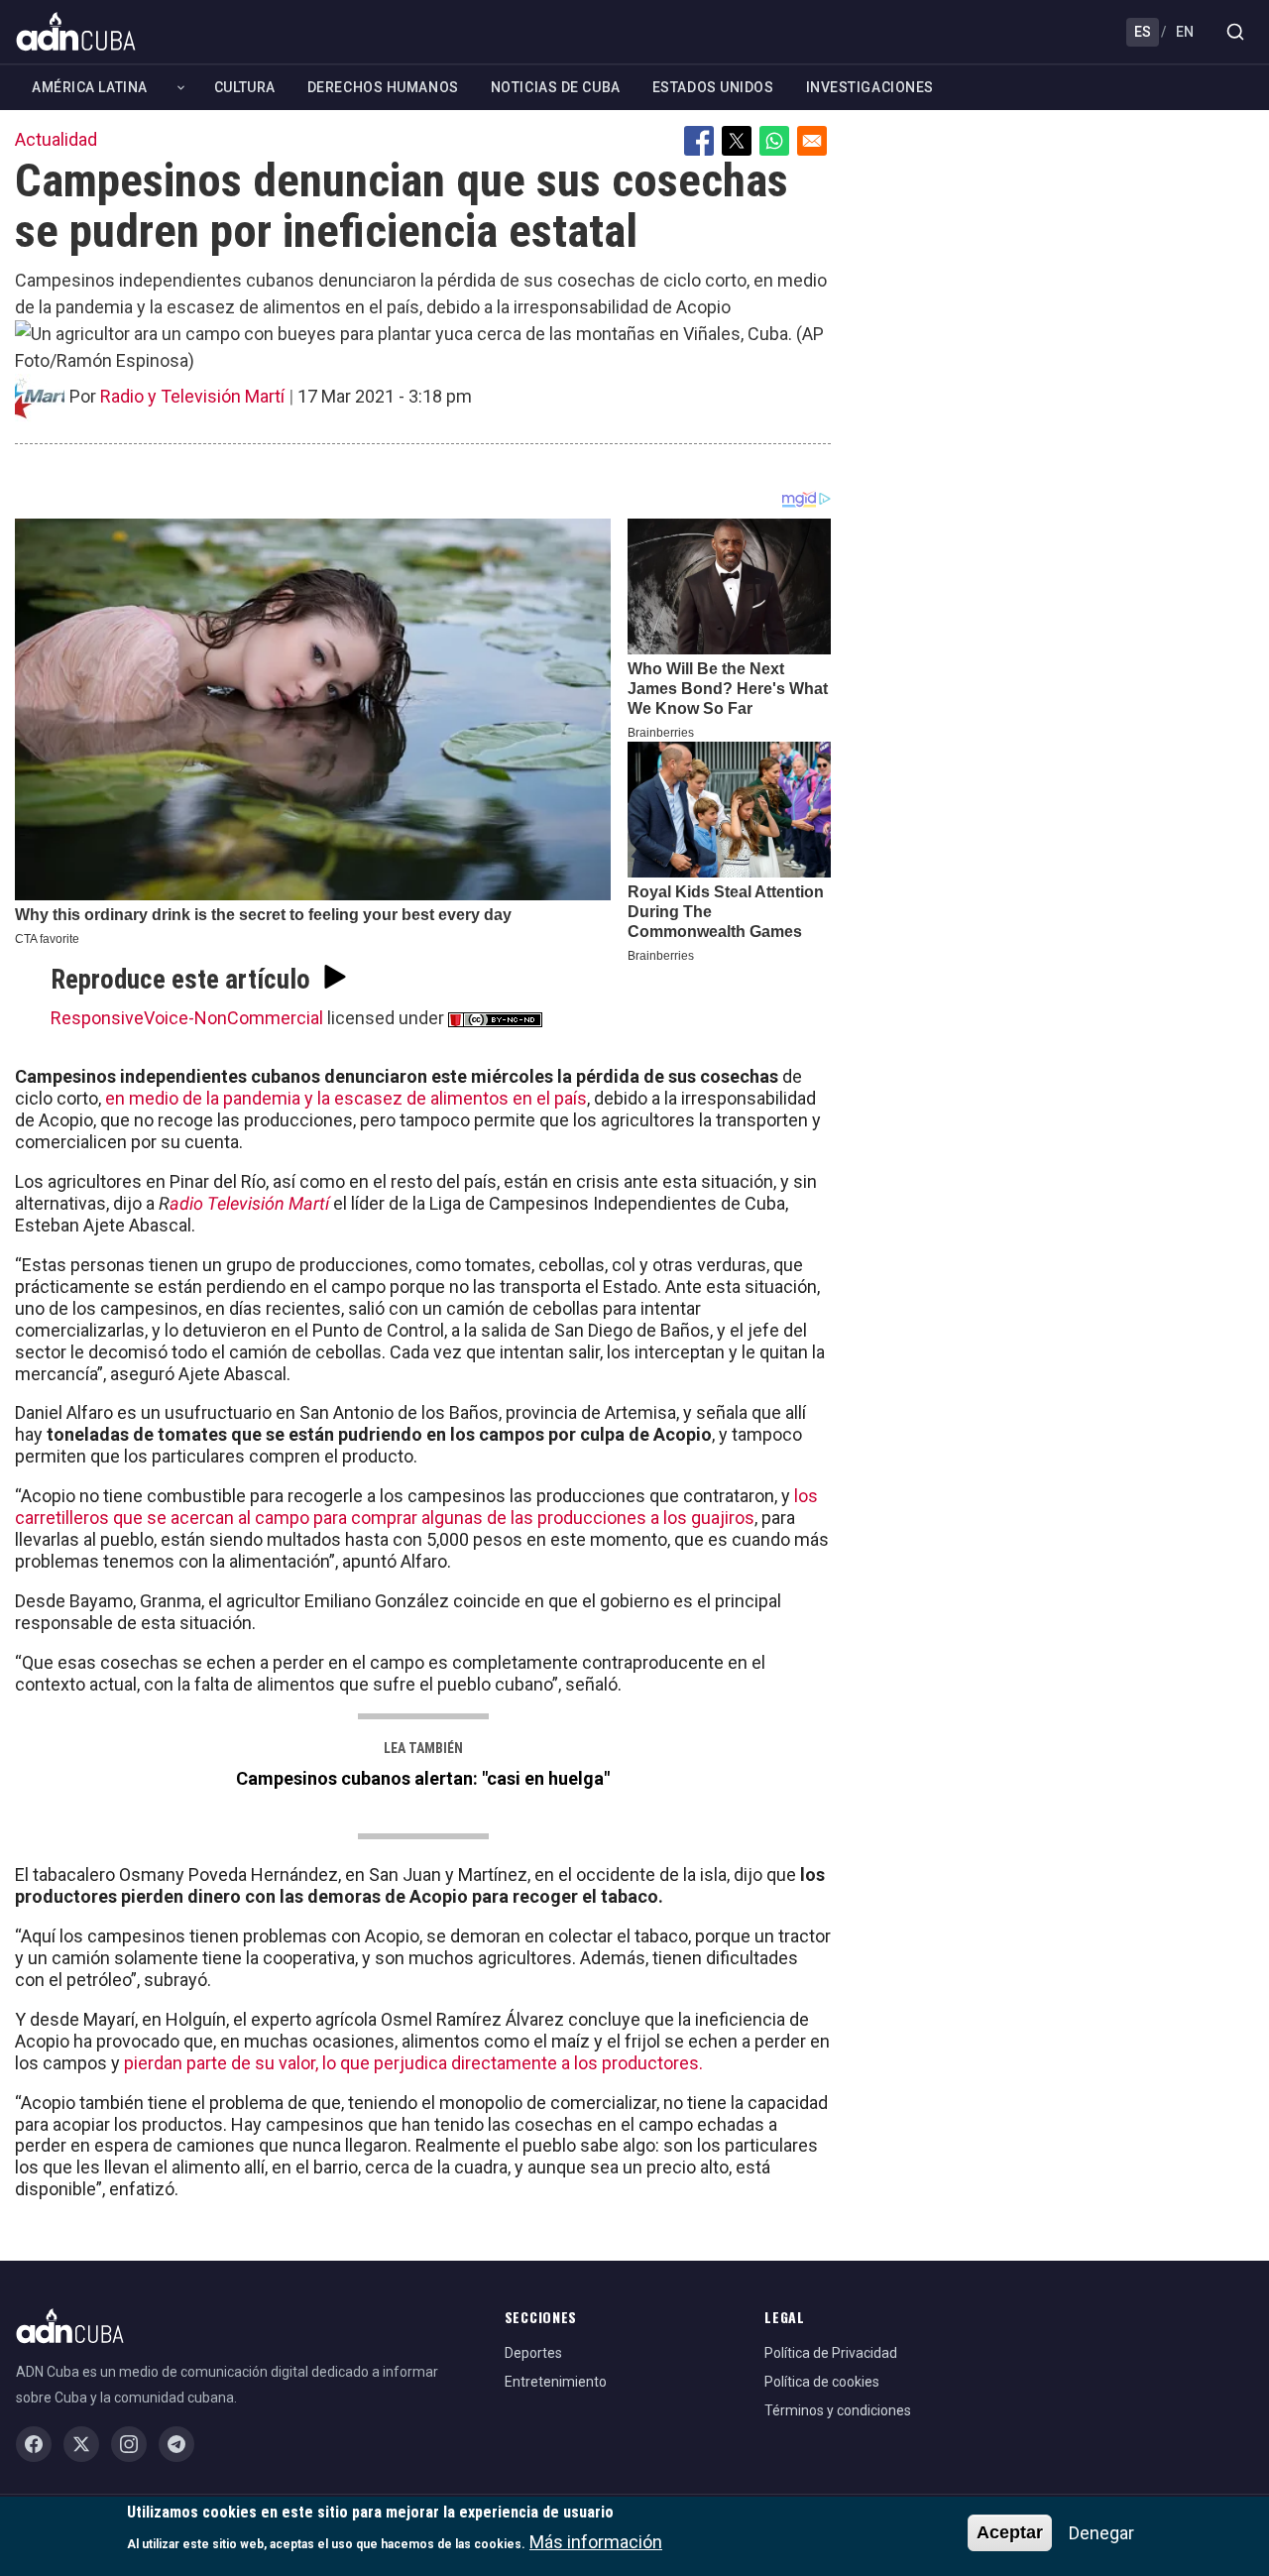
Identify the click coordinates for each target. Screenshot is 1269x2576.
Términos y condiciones (838, 2410)
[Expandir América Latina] (181, 88)
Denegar (1101, 2533)
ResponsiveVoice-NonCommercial (187, 1018)
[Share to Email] (812, 141)
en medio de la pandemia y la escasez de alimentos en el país (346, 1098)
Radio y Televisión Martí (192, 396)
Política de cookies (822, 2382)
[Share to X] (737, 141)
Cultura (245, 87)
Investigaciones (870, 87)
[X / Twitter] (81, 2444)
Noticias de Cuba (556, 87)
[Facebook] (34, 2444)
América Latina (90, 87)
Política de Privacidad (831, 2353)
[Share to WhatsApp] (774, 141)
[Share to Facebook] (699, 141)
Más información (596, 2542)
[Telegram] (176, 2444)
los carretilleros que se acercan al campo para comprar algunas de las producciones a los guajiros (416, 1507)
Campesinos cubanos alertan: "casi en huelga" (423, 1778)
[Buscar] (1235, 32)
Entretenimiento (556, 2382)
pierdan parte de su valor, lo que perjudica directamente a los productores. (413, 2063)
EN (1185, 32)
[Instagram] (129, 2444)
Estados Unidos (713, 87)
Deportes (533, 2353)
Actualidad (56, 139)
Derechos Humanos (383, 87)
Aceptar (1010, 2532)
